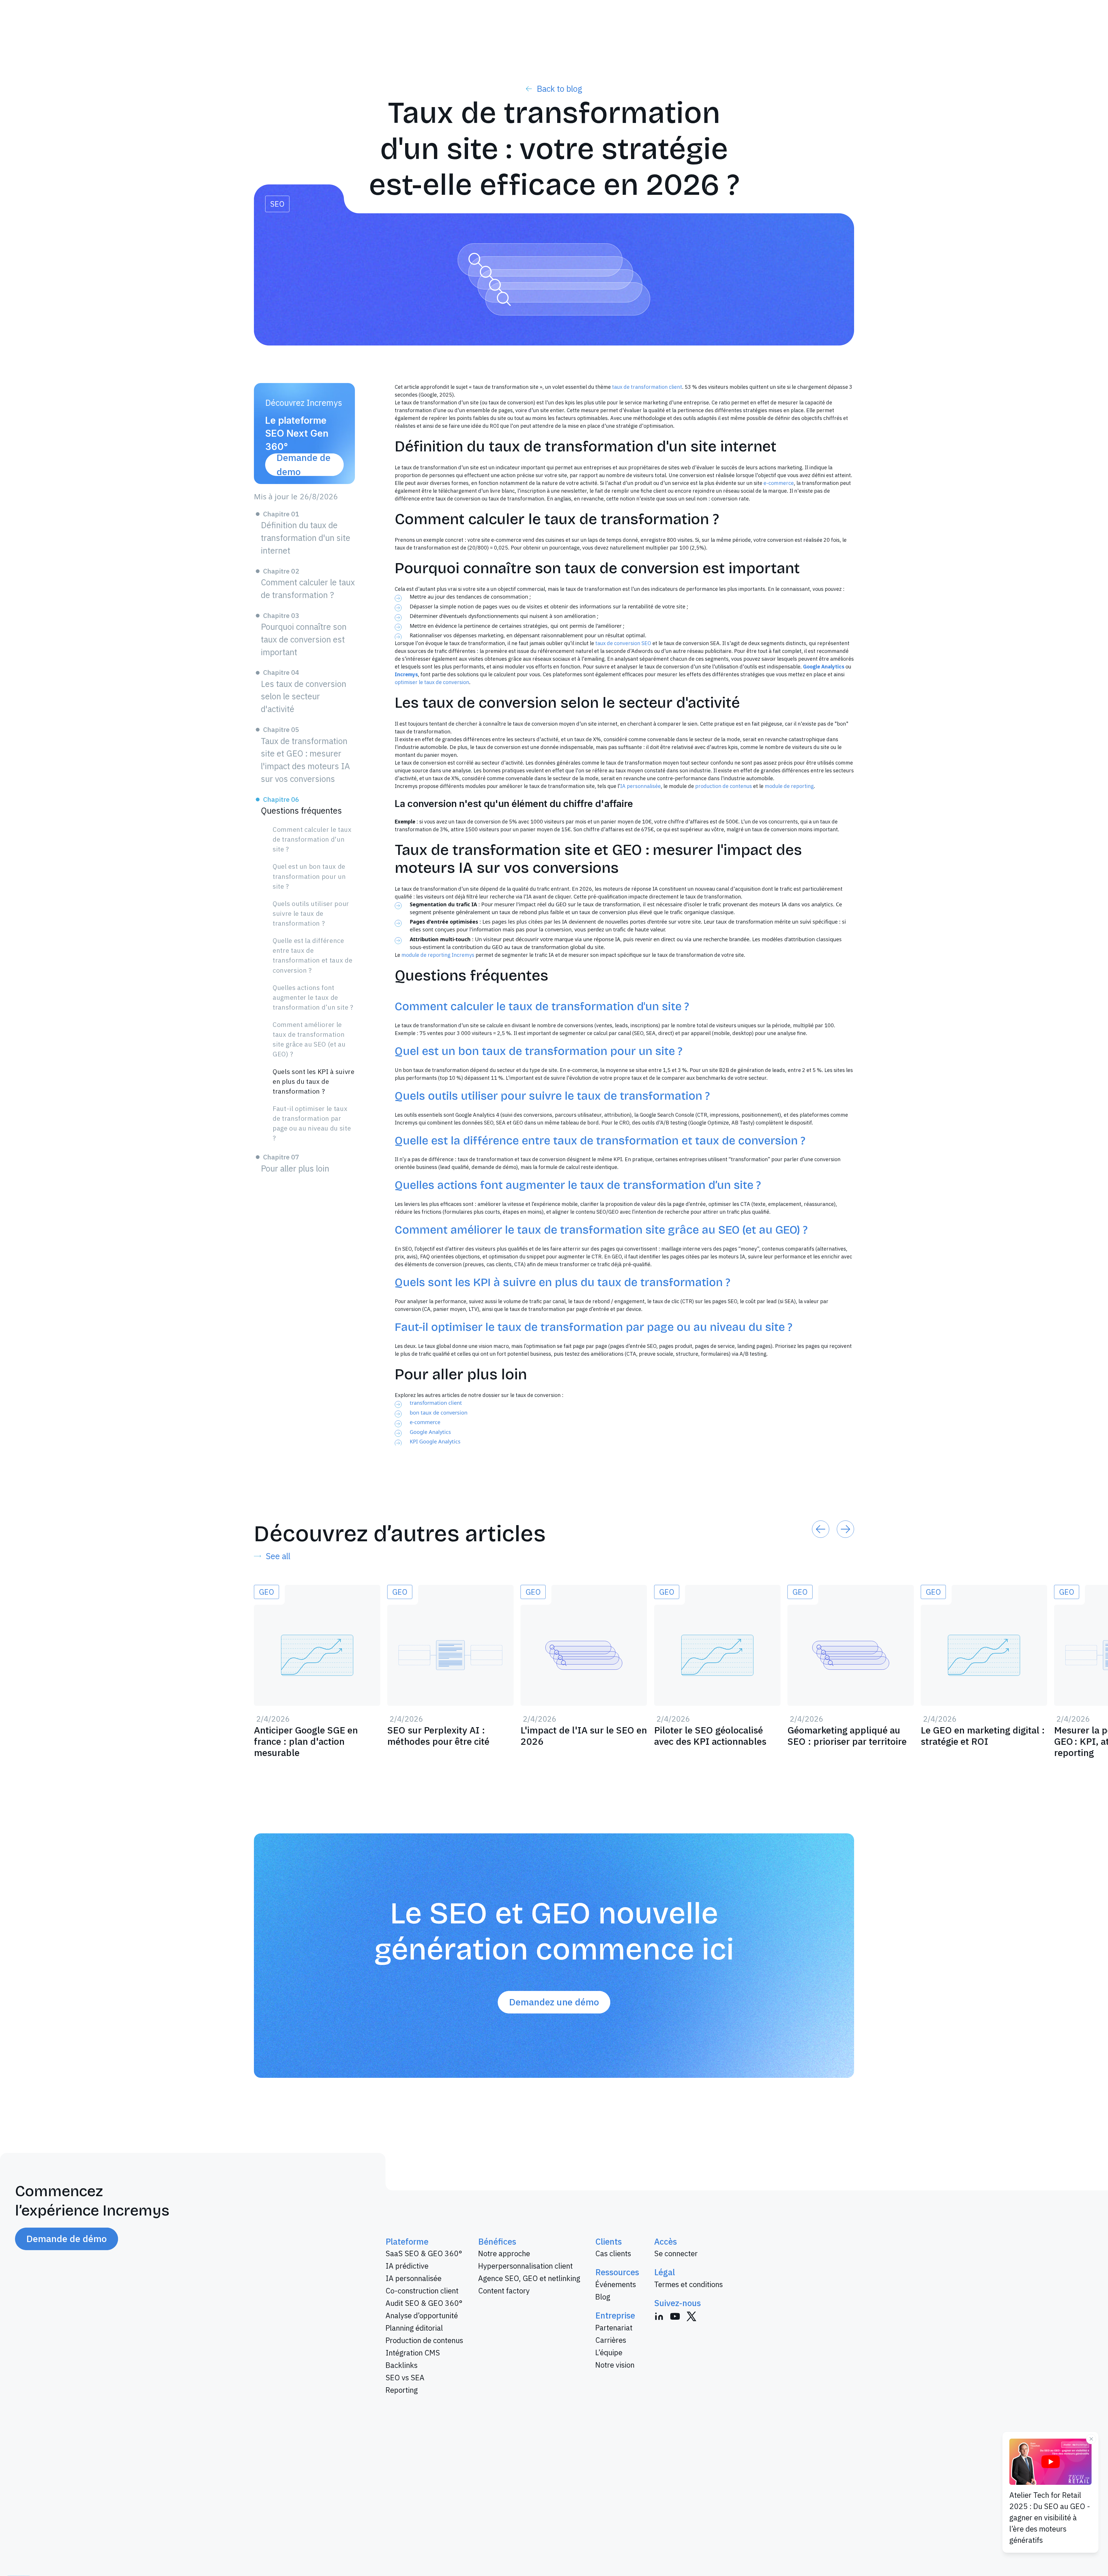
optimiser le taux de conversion (432, 682)
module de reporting (789, 786)
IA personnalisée (640, 786)
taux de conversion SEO (623, 643)
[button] (821, 1529)
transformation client (436, 1403)
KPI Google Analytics (435, 1441)
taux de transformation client (647, 387)
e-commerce (779, 483)
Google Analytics (430, 1432)
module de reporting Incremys (438, 955)
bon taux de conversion (439, 1413)
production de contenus (724, 786)
